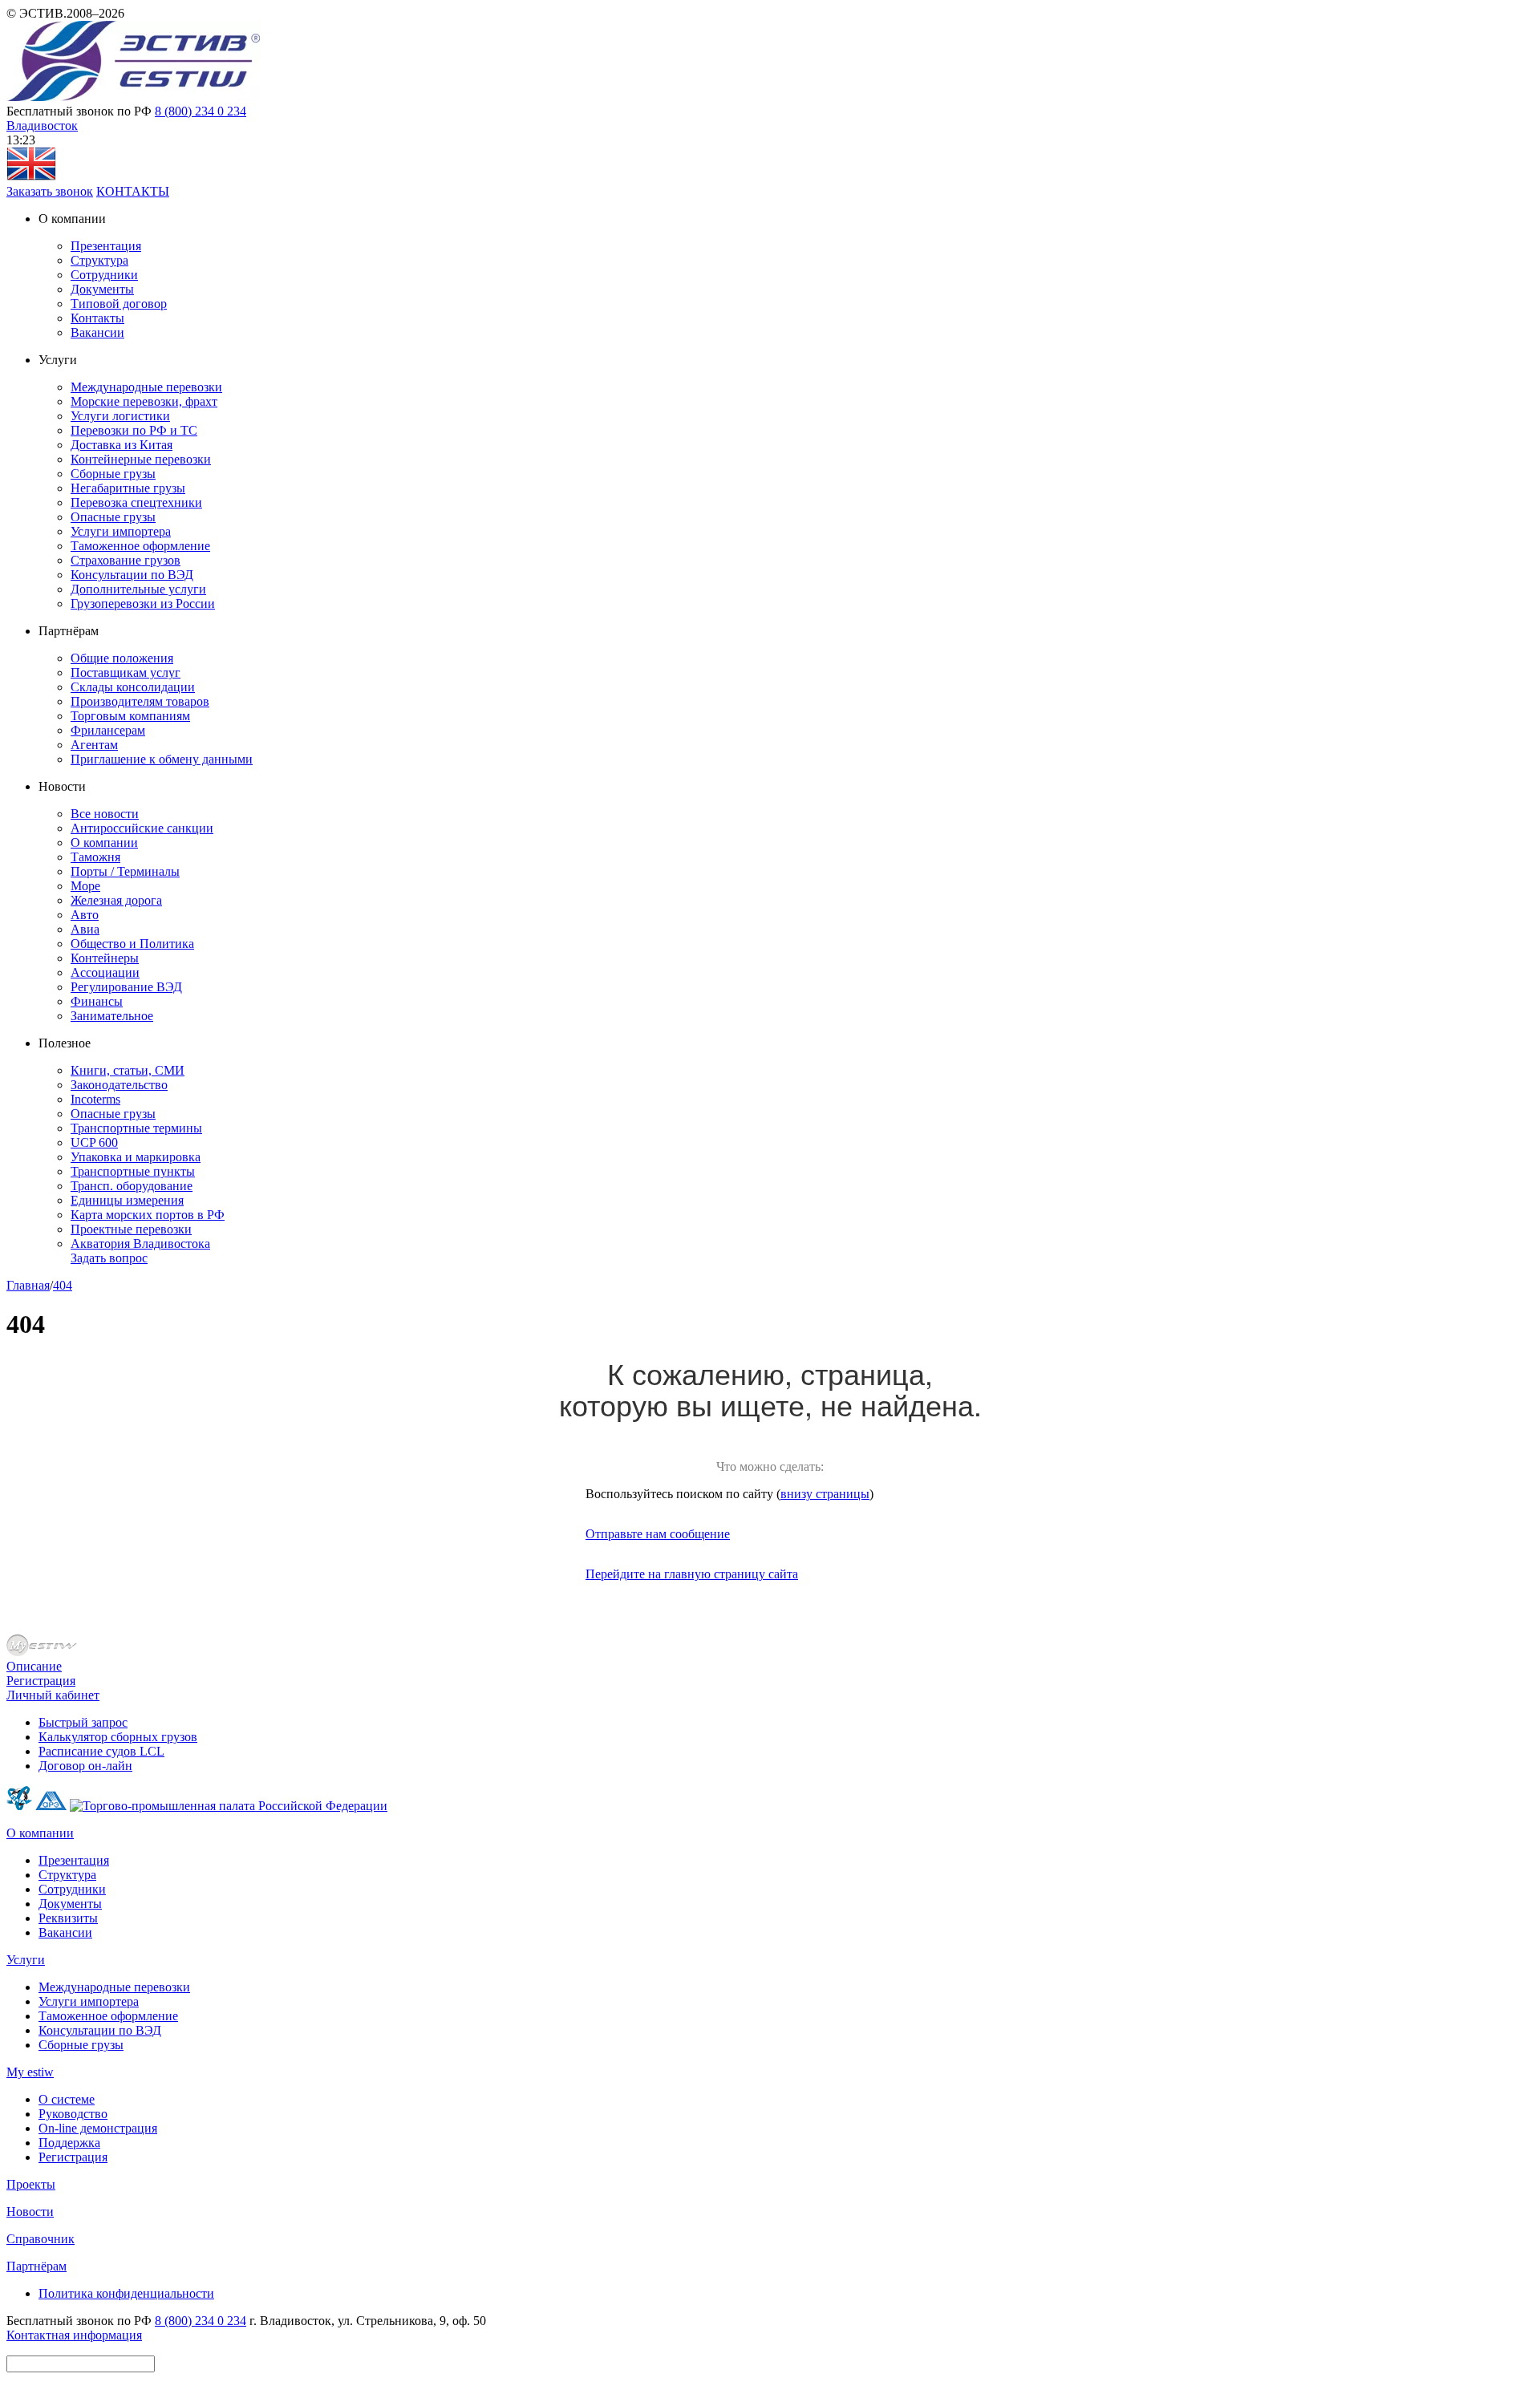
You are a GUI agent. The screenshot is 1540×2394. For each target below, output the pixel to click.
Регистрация (41, 1681)
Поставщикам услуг (126, 672)
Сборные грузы (113, 474)
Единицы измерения (127, 1200)
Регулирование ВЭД (126, 987)
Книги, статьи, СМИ (128, 1070)
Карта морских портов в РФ (148, 1215)
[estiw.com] (31, 177)
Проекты (31, 2184)
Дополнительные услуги (138, 589)
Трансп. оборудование (132, 1186)
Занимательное (112, 1016)
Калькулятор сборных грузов (118, 1737)
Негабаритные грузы (128, 488)
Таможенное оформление (140, 546)
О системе (67, 2099)
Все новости (105, 814)
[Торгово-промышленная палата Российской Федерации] (229, 1806)
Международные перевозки (146, 387)
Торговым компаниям (130, 716)
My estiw (30, 2072)
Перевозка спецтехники (136, 502)
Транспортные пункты (133, 1171)
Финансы (97, 1001)
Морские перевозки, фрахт (144, 401)
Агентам (94, 745)
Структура (99, 260)
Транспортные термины (136, 1128)
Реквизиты (68, 1918)
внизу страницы (825, 1494)
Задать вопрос (109, 1258)
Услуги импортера (121, 531)
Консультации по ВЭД (132, 575)
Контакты (97, 318)
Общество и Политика (132, 944)
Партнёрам (36, 2266)
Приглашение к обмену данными (162, 759)
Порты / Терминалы (125, 871)
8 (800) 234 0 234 (201, 111)
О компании (104, 843)
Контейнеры (105, 958)
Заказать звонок (50, 191)
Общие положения (122, 658)
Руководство (73, 2114)
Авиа (85, 929)
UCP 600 (94, 1142)
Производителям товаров (140, 701)
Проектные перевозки (131, 1229)
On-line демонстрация (98, 2128)
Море (85, 886)
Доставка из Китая (122, 445)
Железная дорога (116, 900)
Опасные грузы (113, 517)
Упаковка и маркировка (136, 1157)
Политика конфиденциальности (126, 2293)
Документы (102, 289)
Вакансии (97, 332)
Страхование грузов (126, 560)
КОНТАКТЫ (133, 191)
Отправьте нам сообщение (658, 1534)
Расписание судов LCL (101, 1751)
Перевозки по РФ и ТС (134, 430)
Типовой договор (119, 304)
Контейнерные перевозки (141, 459)
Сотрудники (104, 275)
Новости (30, 2212)
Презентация (106, 246)
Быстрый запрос (83, 1722)
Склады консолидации (133, 687)
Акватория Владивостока (140, 1244)
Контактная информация (74, 2335)
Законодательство (119, 1085)
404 (63, 1285)
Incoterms (95, 1099)
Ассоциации (105, 972)
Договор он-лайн (85, 1766)
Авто (85, 915)
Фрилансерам (108, 730)
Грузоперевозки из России (143, 604)
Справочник (41, 2239)
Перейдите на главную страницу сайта (692, 1574)
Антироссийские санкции (142, 828)
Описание (34, 1666)
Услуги (26, 1960)
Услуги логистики (120, 416)
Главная (28, 1285)
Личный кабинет (53, 1695)
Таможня (95, 857)
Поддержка (69, 2143)
